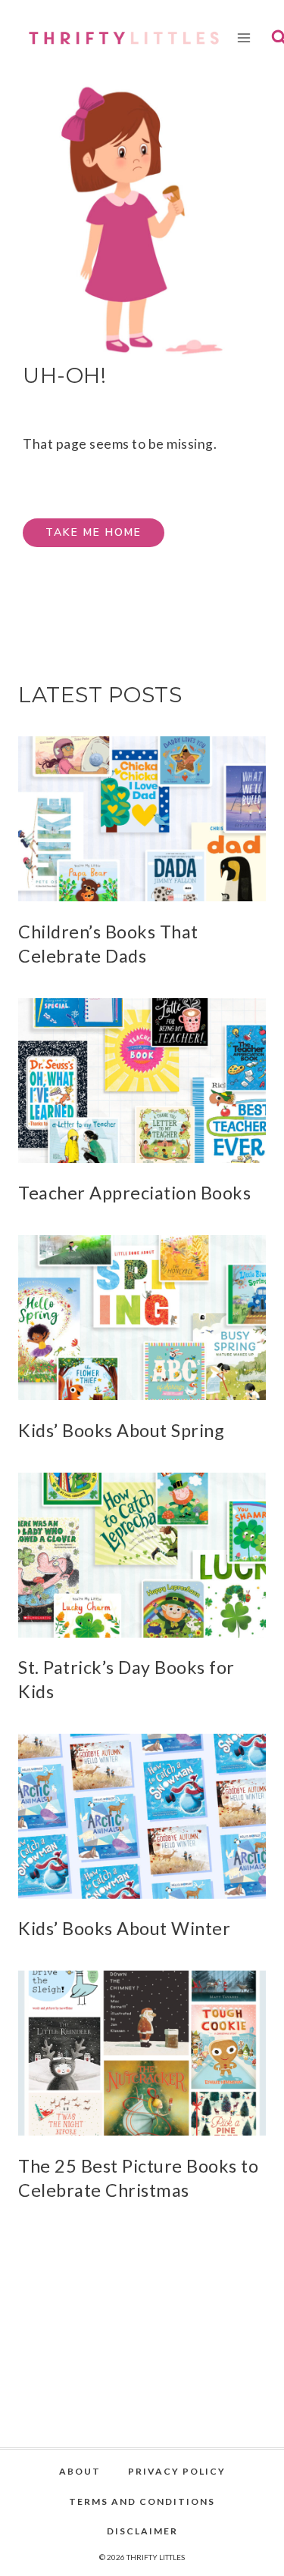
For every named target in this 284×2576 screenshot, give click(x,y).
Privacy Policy (177, 2471)
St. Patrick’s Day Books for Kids (126, 1679)
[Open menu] (244, 37)
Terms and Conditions (142, 2501)
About (80, 2471)
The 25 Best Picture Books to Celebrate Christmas (138, 2178)
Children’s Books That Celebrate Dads (108, 944)
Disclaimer (142, 2531)
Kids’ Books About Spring (121, 1430)
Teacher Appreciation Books (134, 1193)
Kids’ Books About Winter (124, 1928)
